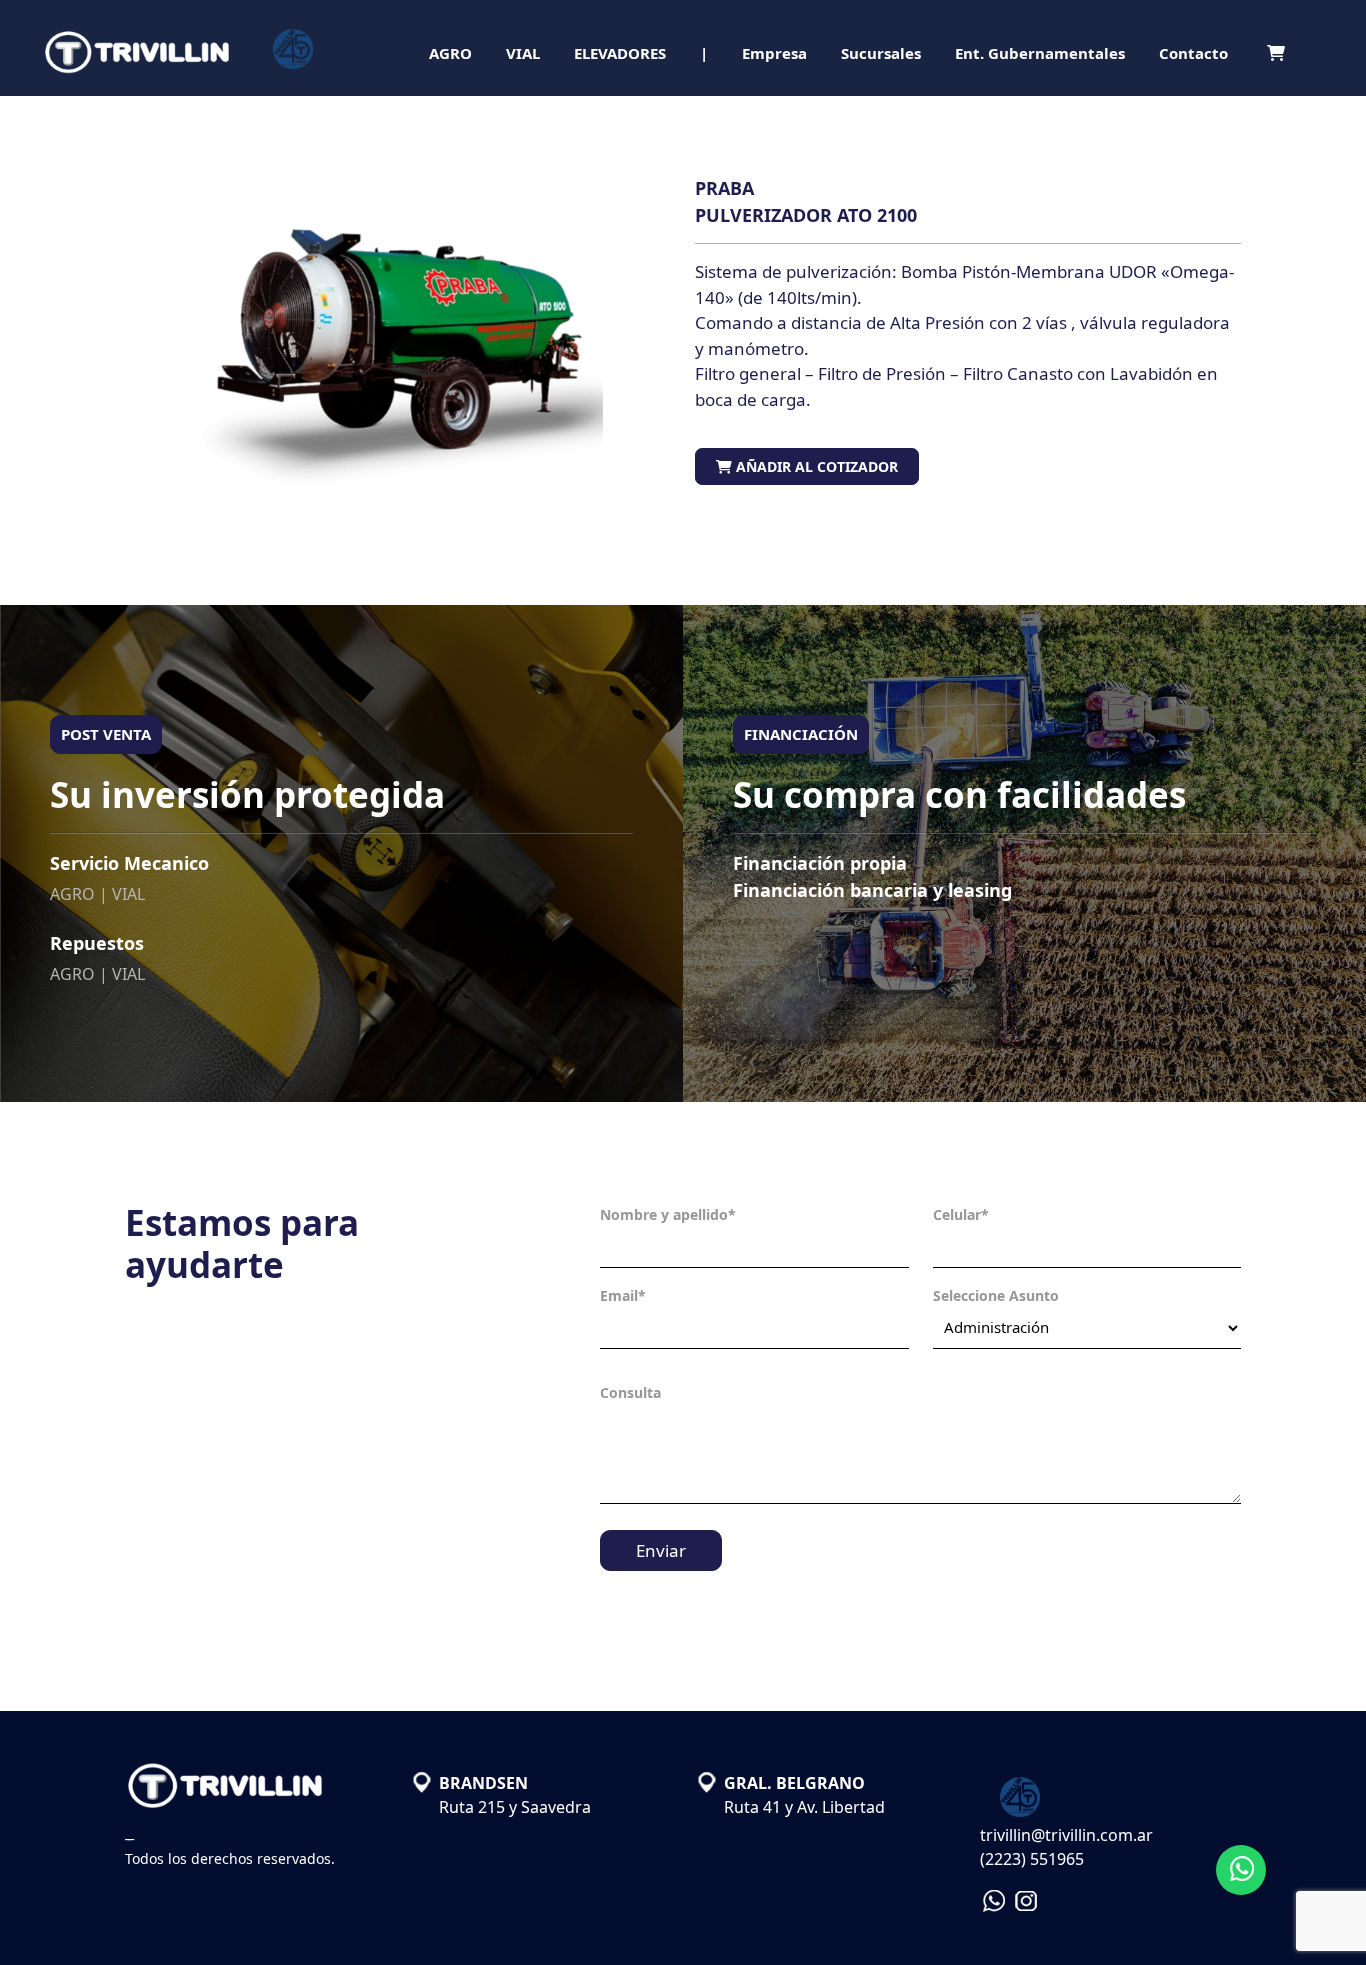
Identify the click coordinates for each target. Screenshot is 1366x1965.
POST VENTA (106, 734)
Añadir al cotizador (815, 466)
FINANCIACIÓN (801, 734)
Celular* (961, 1214)
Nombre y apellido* (668, 1214)
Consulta (630, 1392)
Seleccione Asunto (996, 1295)
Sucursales (881, 53)
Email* (623, 1295)
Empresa (774, 53)
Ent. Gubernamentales (1040, 53)
